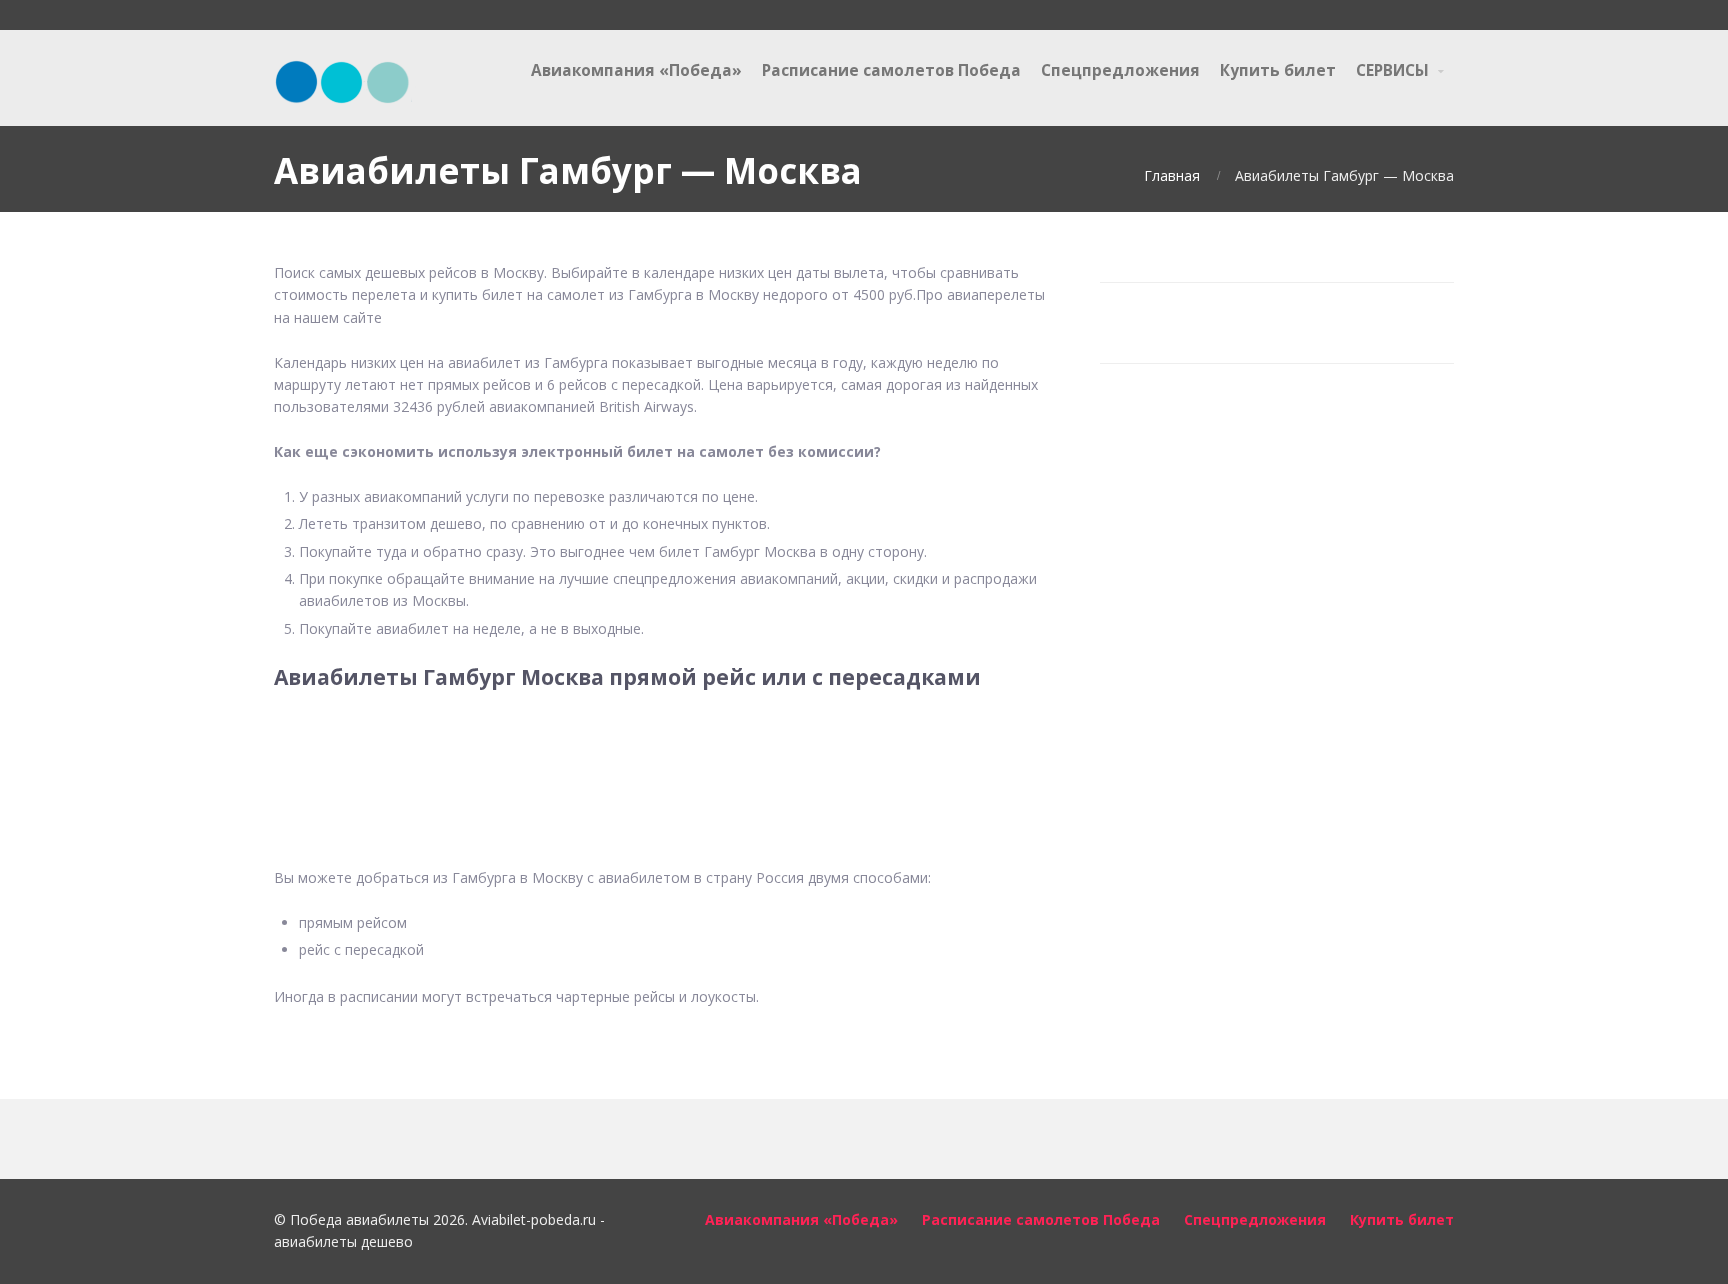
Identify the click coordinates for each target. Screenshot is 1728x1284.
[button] (663, 766)
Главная (1172, 175)
